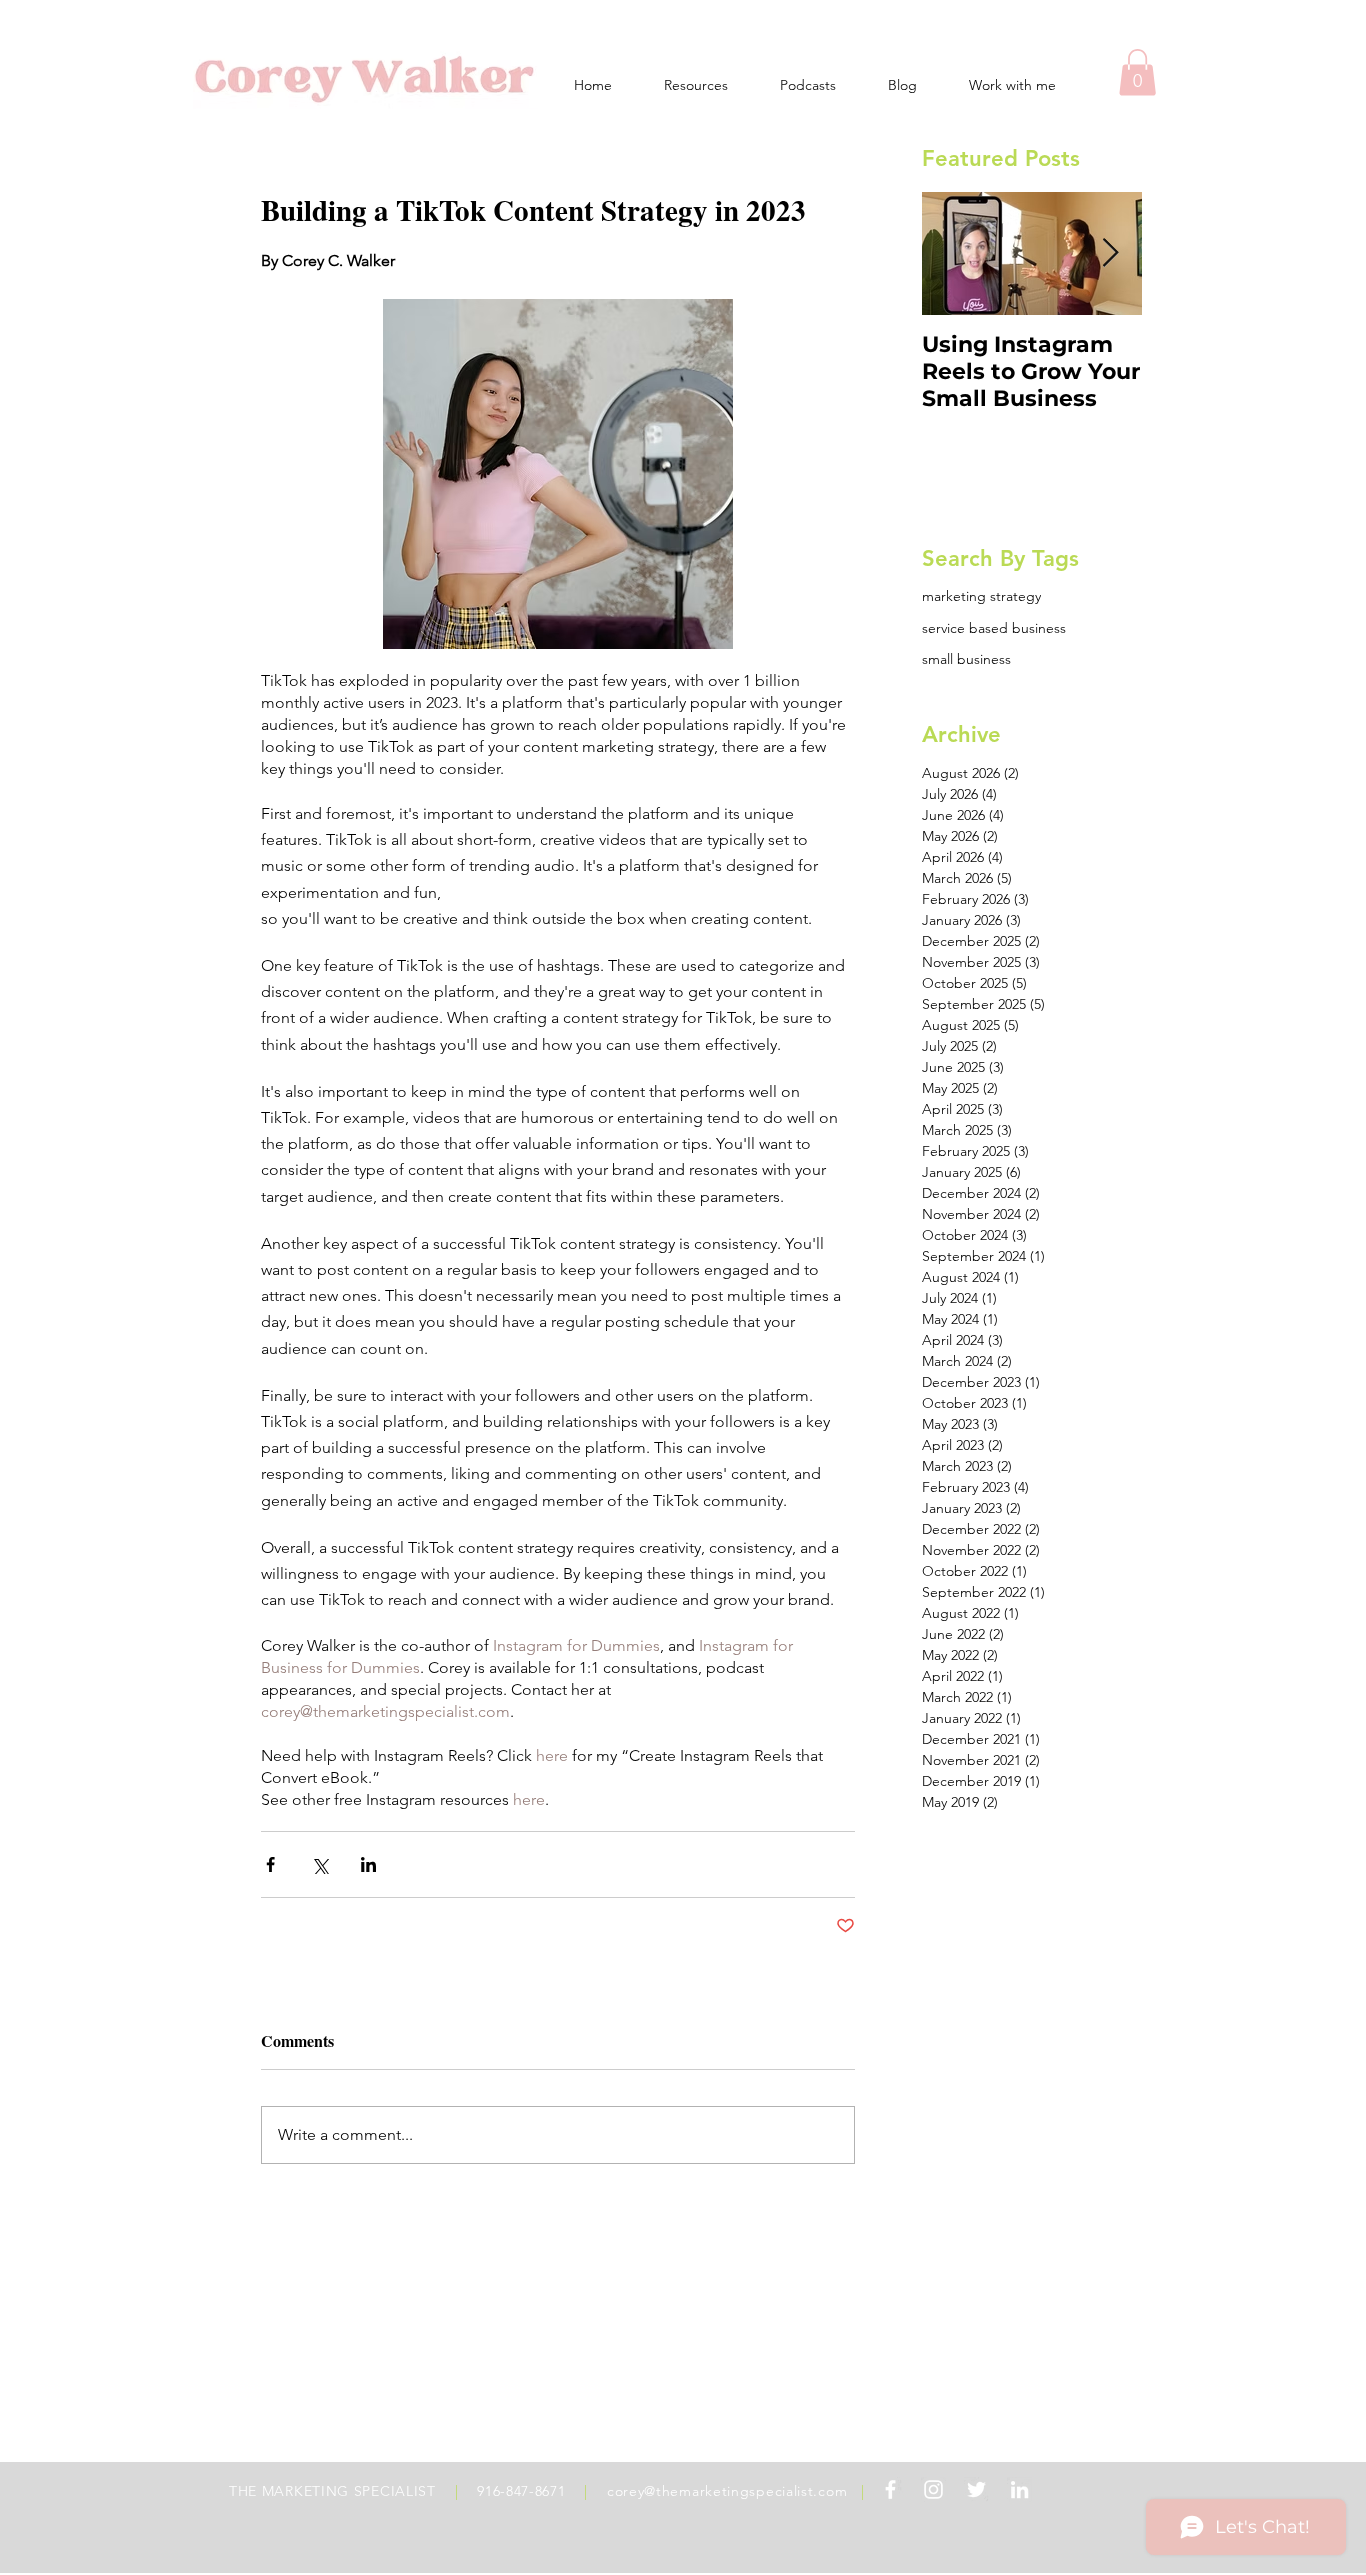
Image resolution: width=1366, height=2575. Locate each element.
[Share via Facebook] (270, 1864)
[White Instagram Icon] (933, 2489)
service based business (994, 628)
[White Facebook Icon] (890, 2489)
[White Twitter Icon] (976, 2489)
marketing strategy (981, 596)
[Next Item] (1110, 254)
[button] (1137, 72)
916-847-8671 (521, 2491)
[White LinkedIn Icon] (1019, 2489)
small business (966, 659)
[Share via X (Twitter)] (319, 1864)
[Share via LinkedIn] (368, 1864)
